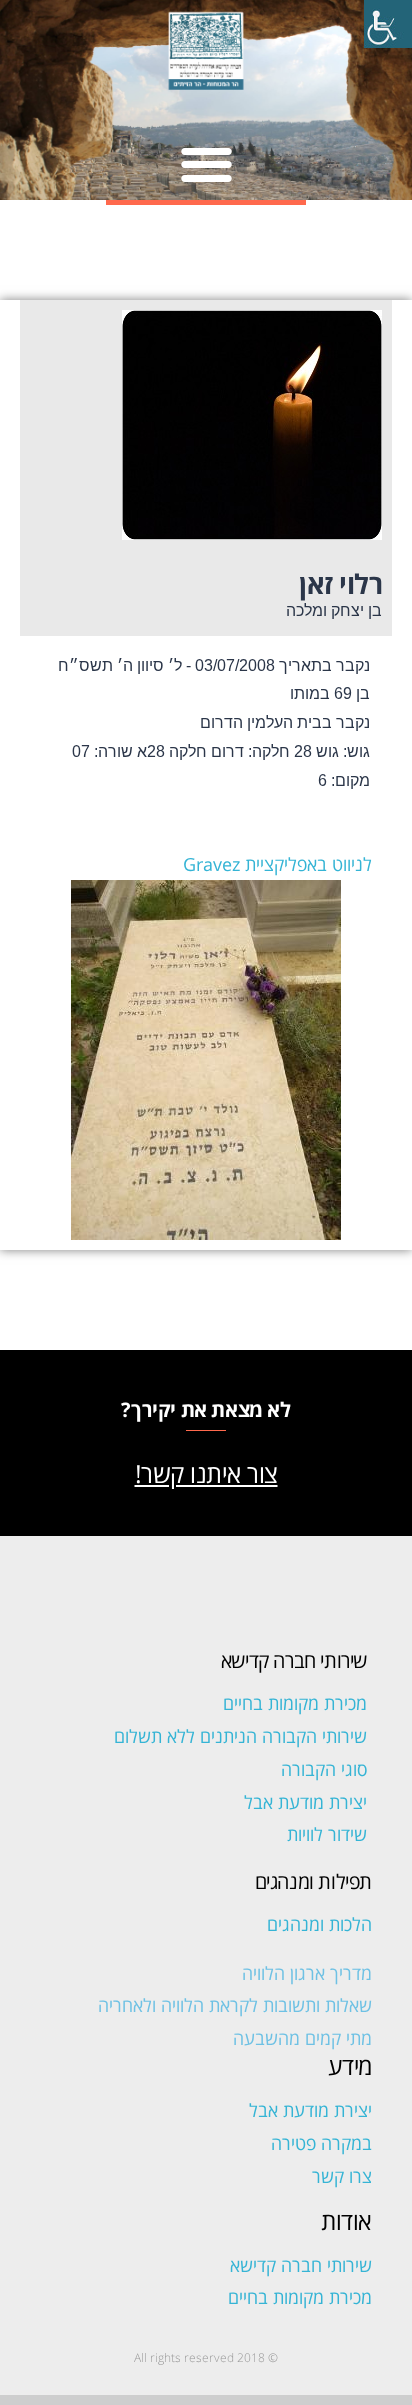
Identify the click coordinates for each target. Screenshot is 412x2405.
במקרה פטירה (321, 2143)
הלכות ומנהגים (319, 1924)
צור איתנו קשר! (206, 1473)
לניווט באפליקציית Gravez (277, 864)
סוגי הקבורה (324, 1769)
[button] (206, 163)
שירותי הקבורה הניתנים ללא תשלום (240, 1736)
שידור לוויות (327, 1834)
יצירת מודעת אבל (305, 1802)
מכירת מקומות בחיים (295, 1703)
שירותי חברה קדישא (301, 2265)
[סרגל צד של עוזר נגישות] (388, 24)
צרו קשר (342, 2176)
